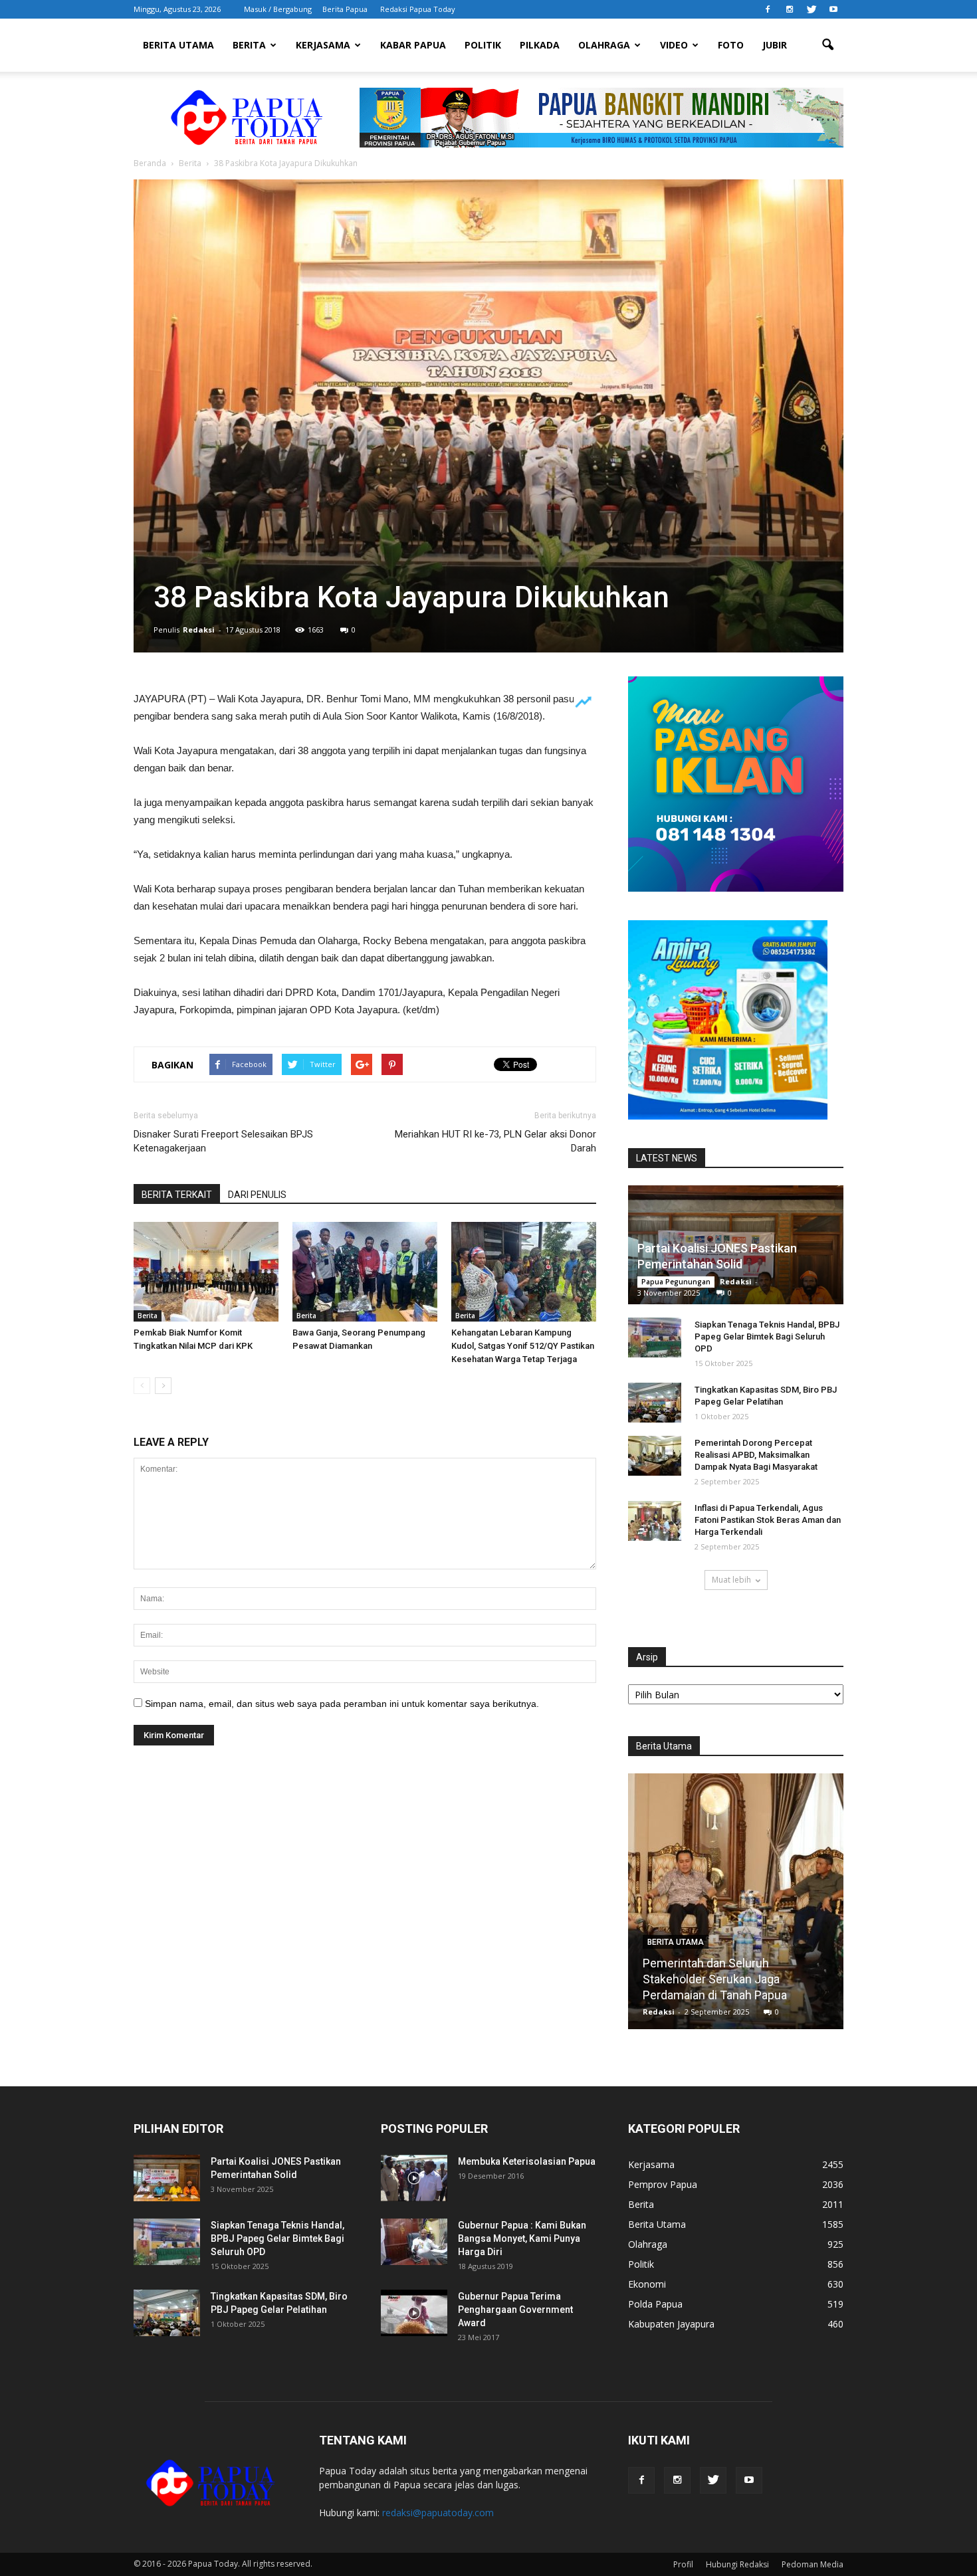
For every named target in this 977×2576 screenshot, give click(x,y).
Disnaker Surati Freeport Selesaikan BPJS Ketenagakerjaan (223, 1141)
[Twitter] (812, 9)
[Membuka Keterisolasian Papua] (414, 2178)
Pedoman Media (813, 2564)
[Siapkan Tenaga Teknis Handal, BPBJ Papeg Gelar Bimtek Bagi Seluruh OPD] (655, 1338)
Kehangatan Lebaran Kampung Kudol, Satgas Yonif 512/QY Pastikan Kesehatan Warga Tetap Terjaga (523, 1346)
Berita (249, 45)
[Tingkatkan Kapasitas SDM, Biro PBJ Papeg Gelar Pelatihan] (655, 1403)
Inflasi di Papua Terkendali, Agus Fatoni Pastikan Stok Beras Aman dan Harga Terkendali (768, 1520)
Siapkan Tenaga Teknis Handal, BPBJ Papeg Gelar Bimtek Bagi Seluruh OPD (767, 1337)
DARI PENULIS (257, 1195)
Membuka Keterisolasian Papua (527, 2161)
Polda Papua (655, 2304)
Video (674, 45)
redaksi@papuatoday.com (438, 2513)
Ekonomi (647, 2284)
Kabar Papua (413, 45)
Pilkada (540, 45)
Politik (483, 45)
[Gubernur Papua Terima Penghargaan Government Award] (414, 2313)
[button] (827, 45)
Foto (731, 45)
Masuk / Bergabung (278, 9)
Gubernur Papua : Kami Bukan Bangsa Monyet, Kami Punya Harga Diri (522, 2238)
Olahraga (604, 45)
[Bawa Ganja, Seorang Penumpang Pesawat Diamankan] (365, 1272)
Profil (683, 2564)
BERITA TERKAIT (177, 1195)
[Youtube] (833, 9)
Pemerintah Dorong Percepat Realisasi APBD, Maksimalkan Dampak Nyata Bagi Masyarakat (756, 1455)
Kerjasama (323, 45)
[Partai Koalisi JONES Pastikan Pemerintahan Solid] (167, 2178)
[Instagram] (790, 9)
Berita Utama (178, 45)
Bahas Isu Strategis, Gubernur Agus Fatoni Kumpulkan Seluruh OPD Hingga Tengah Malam (736, 1979)
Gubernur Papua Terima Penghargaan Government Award (515, 2310)
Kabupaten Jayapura (671, 2324)
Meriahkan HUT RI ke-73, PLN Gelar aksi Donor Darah (495, 1141)
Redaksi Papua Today (418, 9)
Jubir (775, 45)
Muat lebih (731, 1580)
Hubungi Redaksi (737, 2564)
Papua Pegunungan (676, 1282)
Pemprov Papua (663, 2184)
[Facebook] (768, 9)
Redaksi (199, 630)
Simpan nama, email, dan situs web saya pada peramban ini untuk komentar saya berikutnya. (342, 1704)
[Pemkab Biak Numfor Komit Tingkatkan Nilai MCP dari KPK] (206, 1272)
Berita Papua (345, 9)
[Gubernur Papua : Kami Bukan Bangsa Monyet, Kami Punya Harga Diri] (414, 2242)
